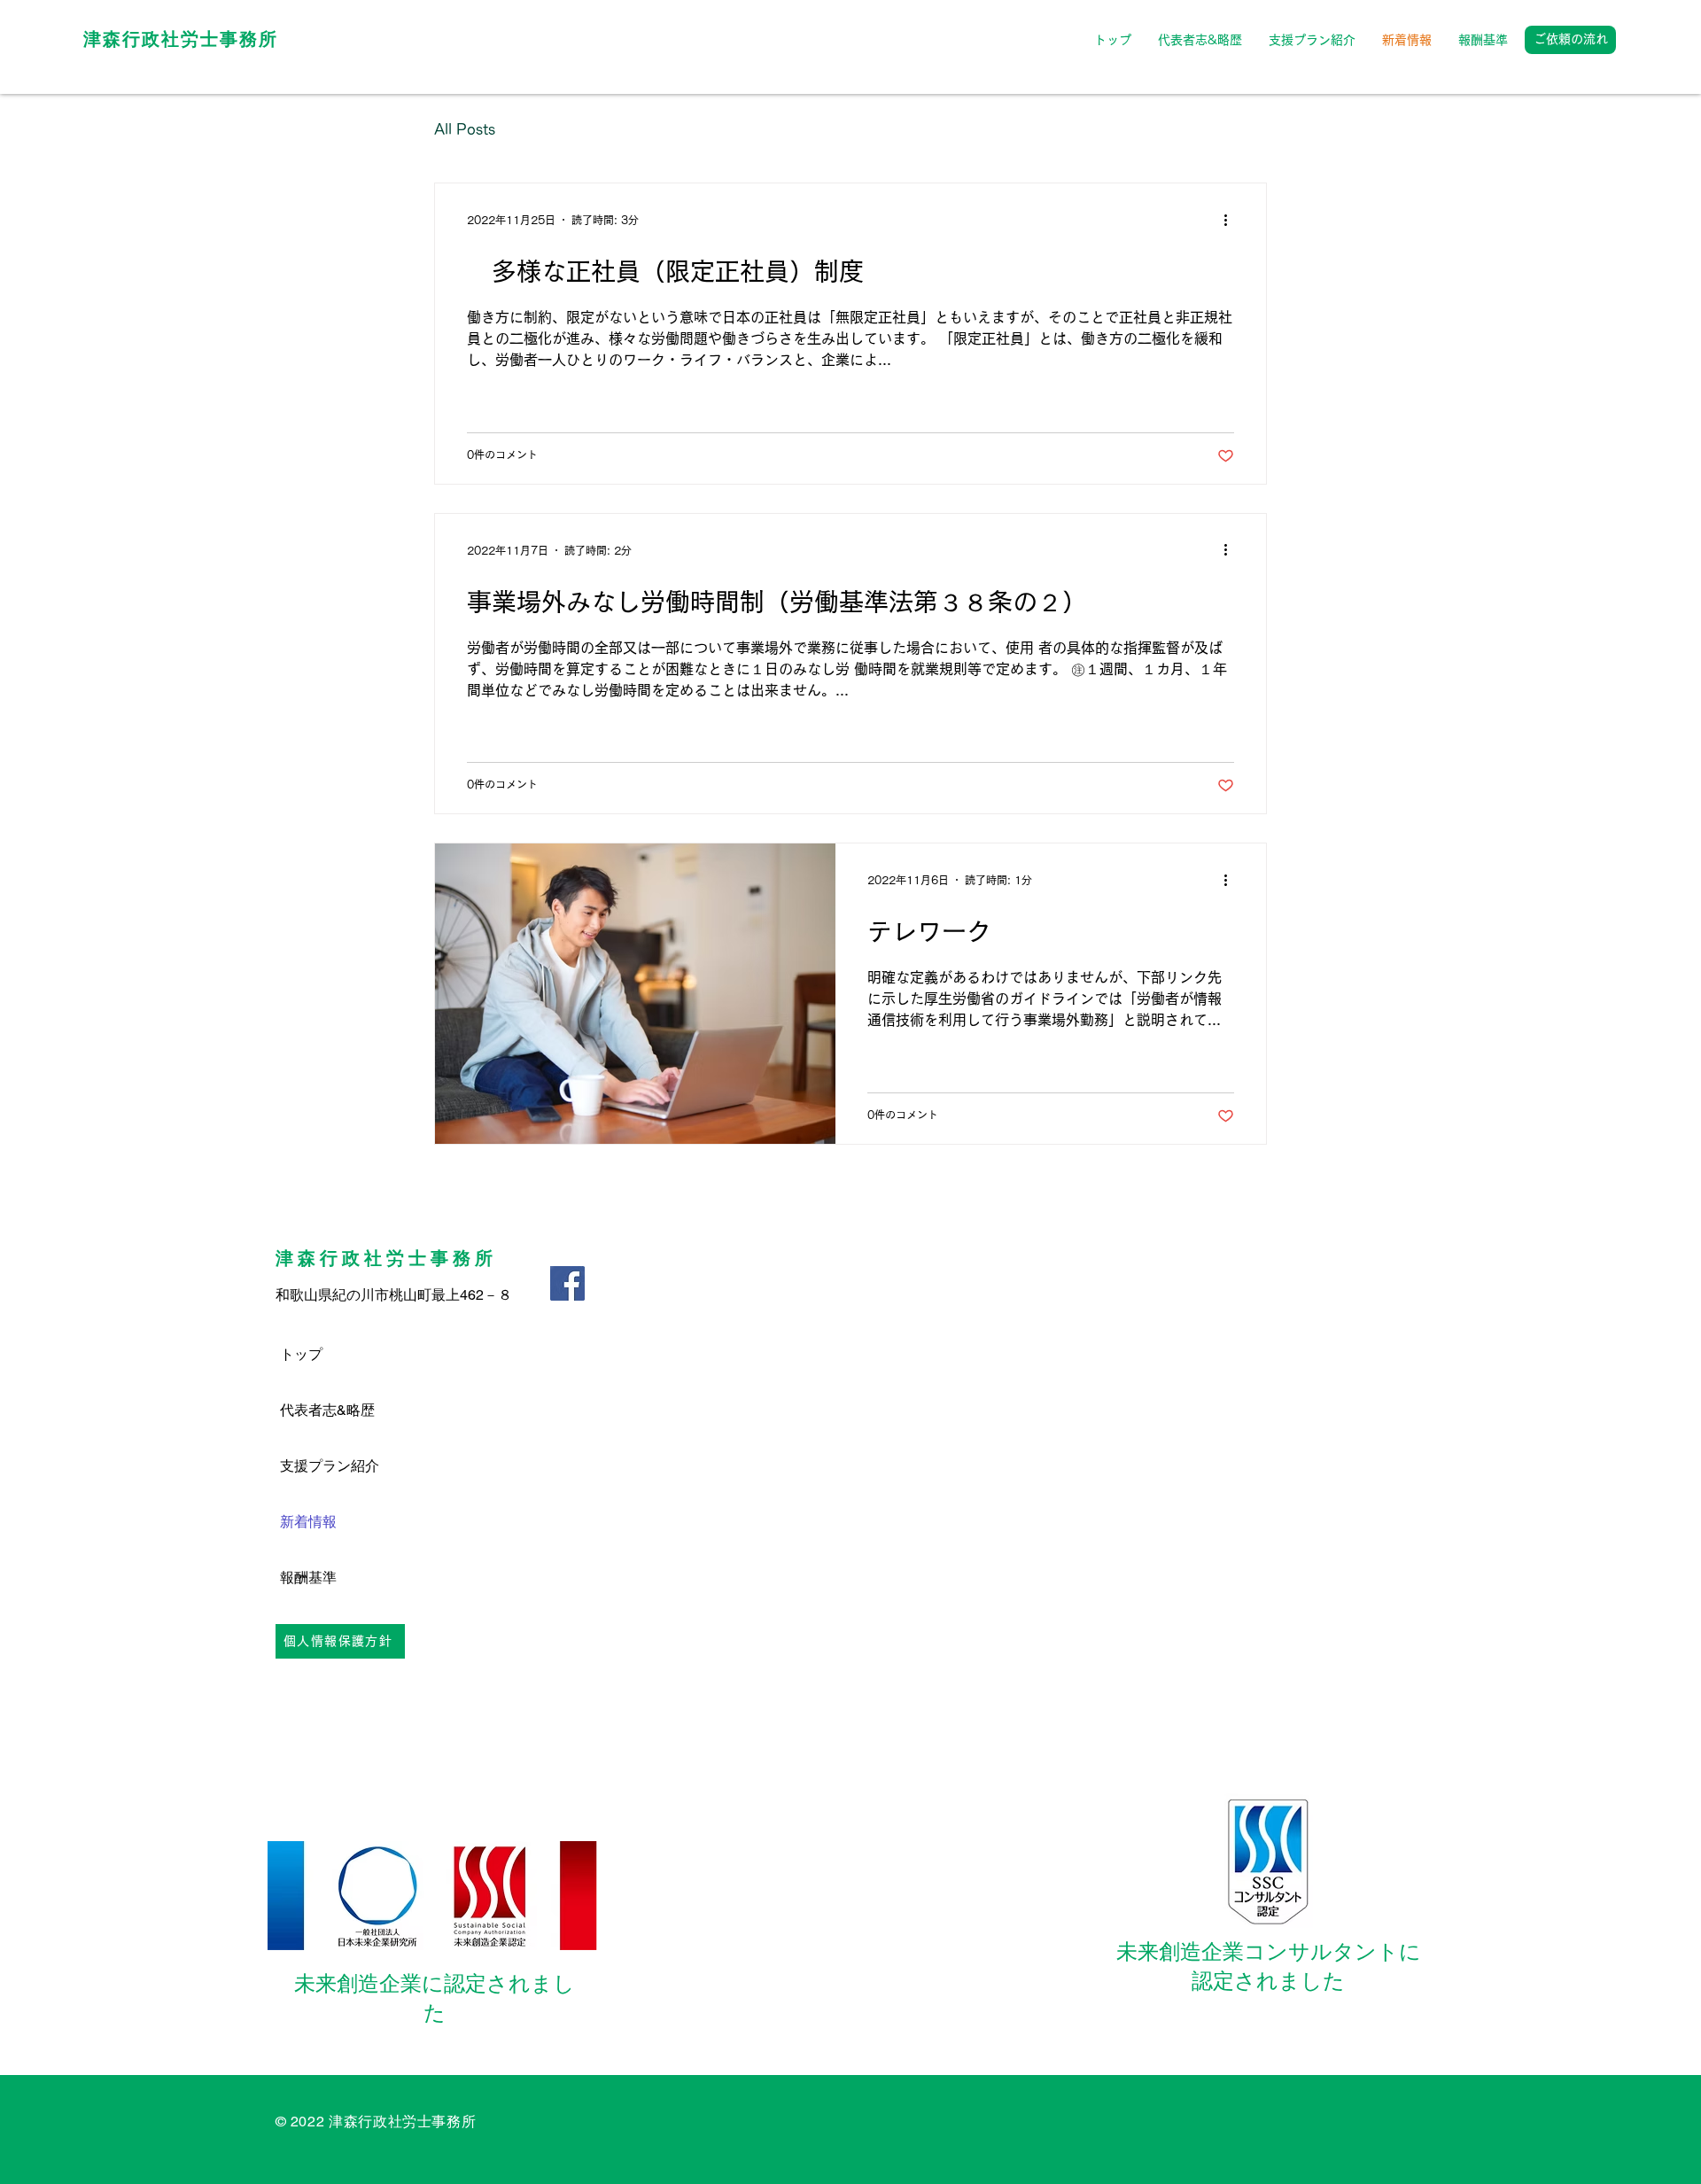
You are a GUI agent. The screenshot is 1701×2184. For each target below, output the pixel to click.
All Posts (465, 129)
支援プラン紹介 (330, 1466)
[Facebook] (567, 1283)
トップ (301, 1354)
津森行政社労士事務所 (181, 39)
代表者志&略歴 (327, 1410)
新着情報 (308, 1522)
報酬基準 (308, 1578)
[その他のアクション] (1231, 220)
